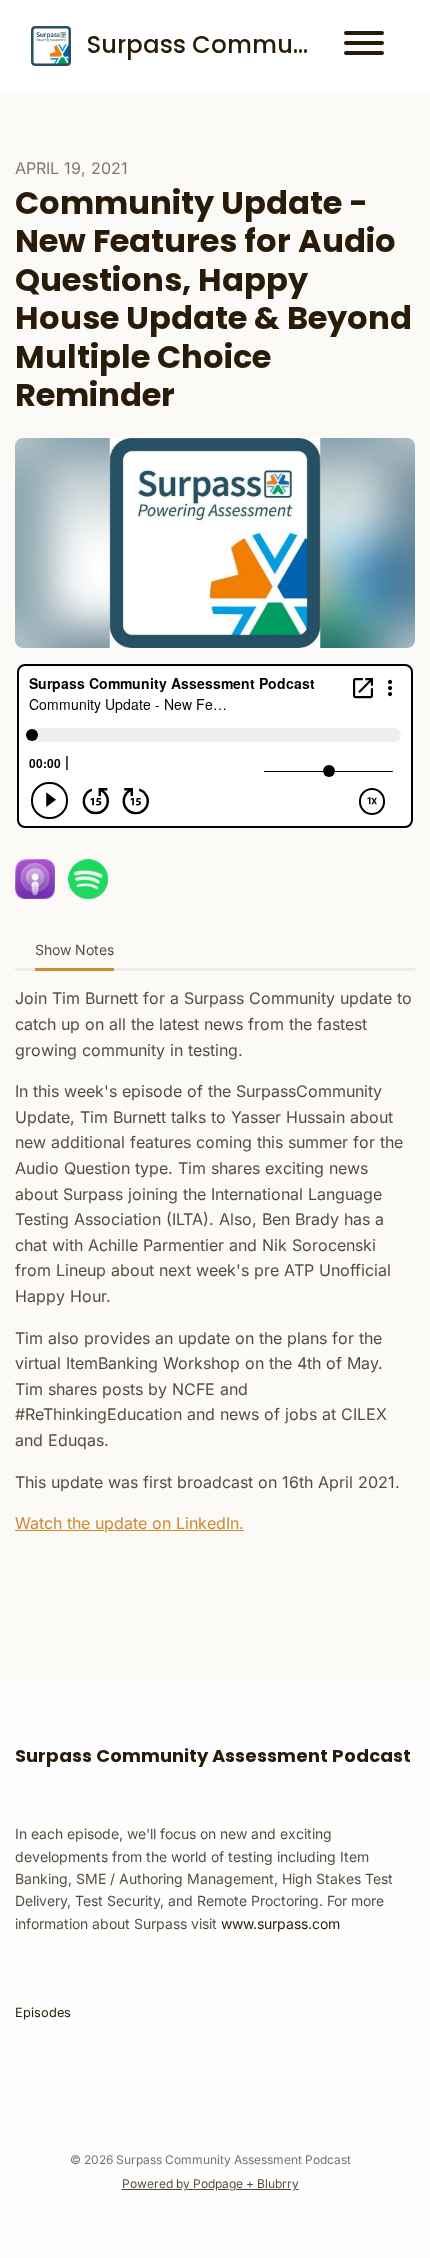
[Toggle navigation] (364, 46)
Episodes (43, 2012)
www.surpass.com (280, 1923)
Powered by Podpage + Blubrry (210, 2183)
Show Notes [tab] (74, 949)
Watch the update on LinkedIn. (129, 1523)
